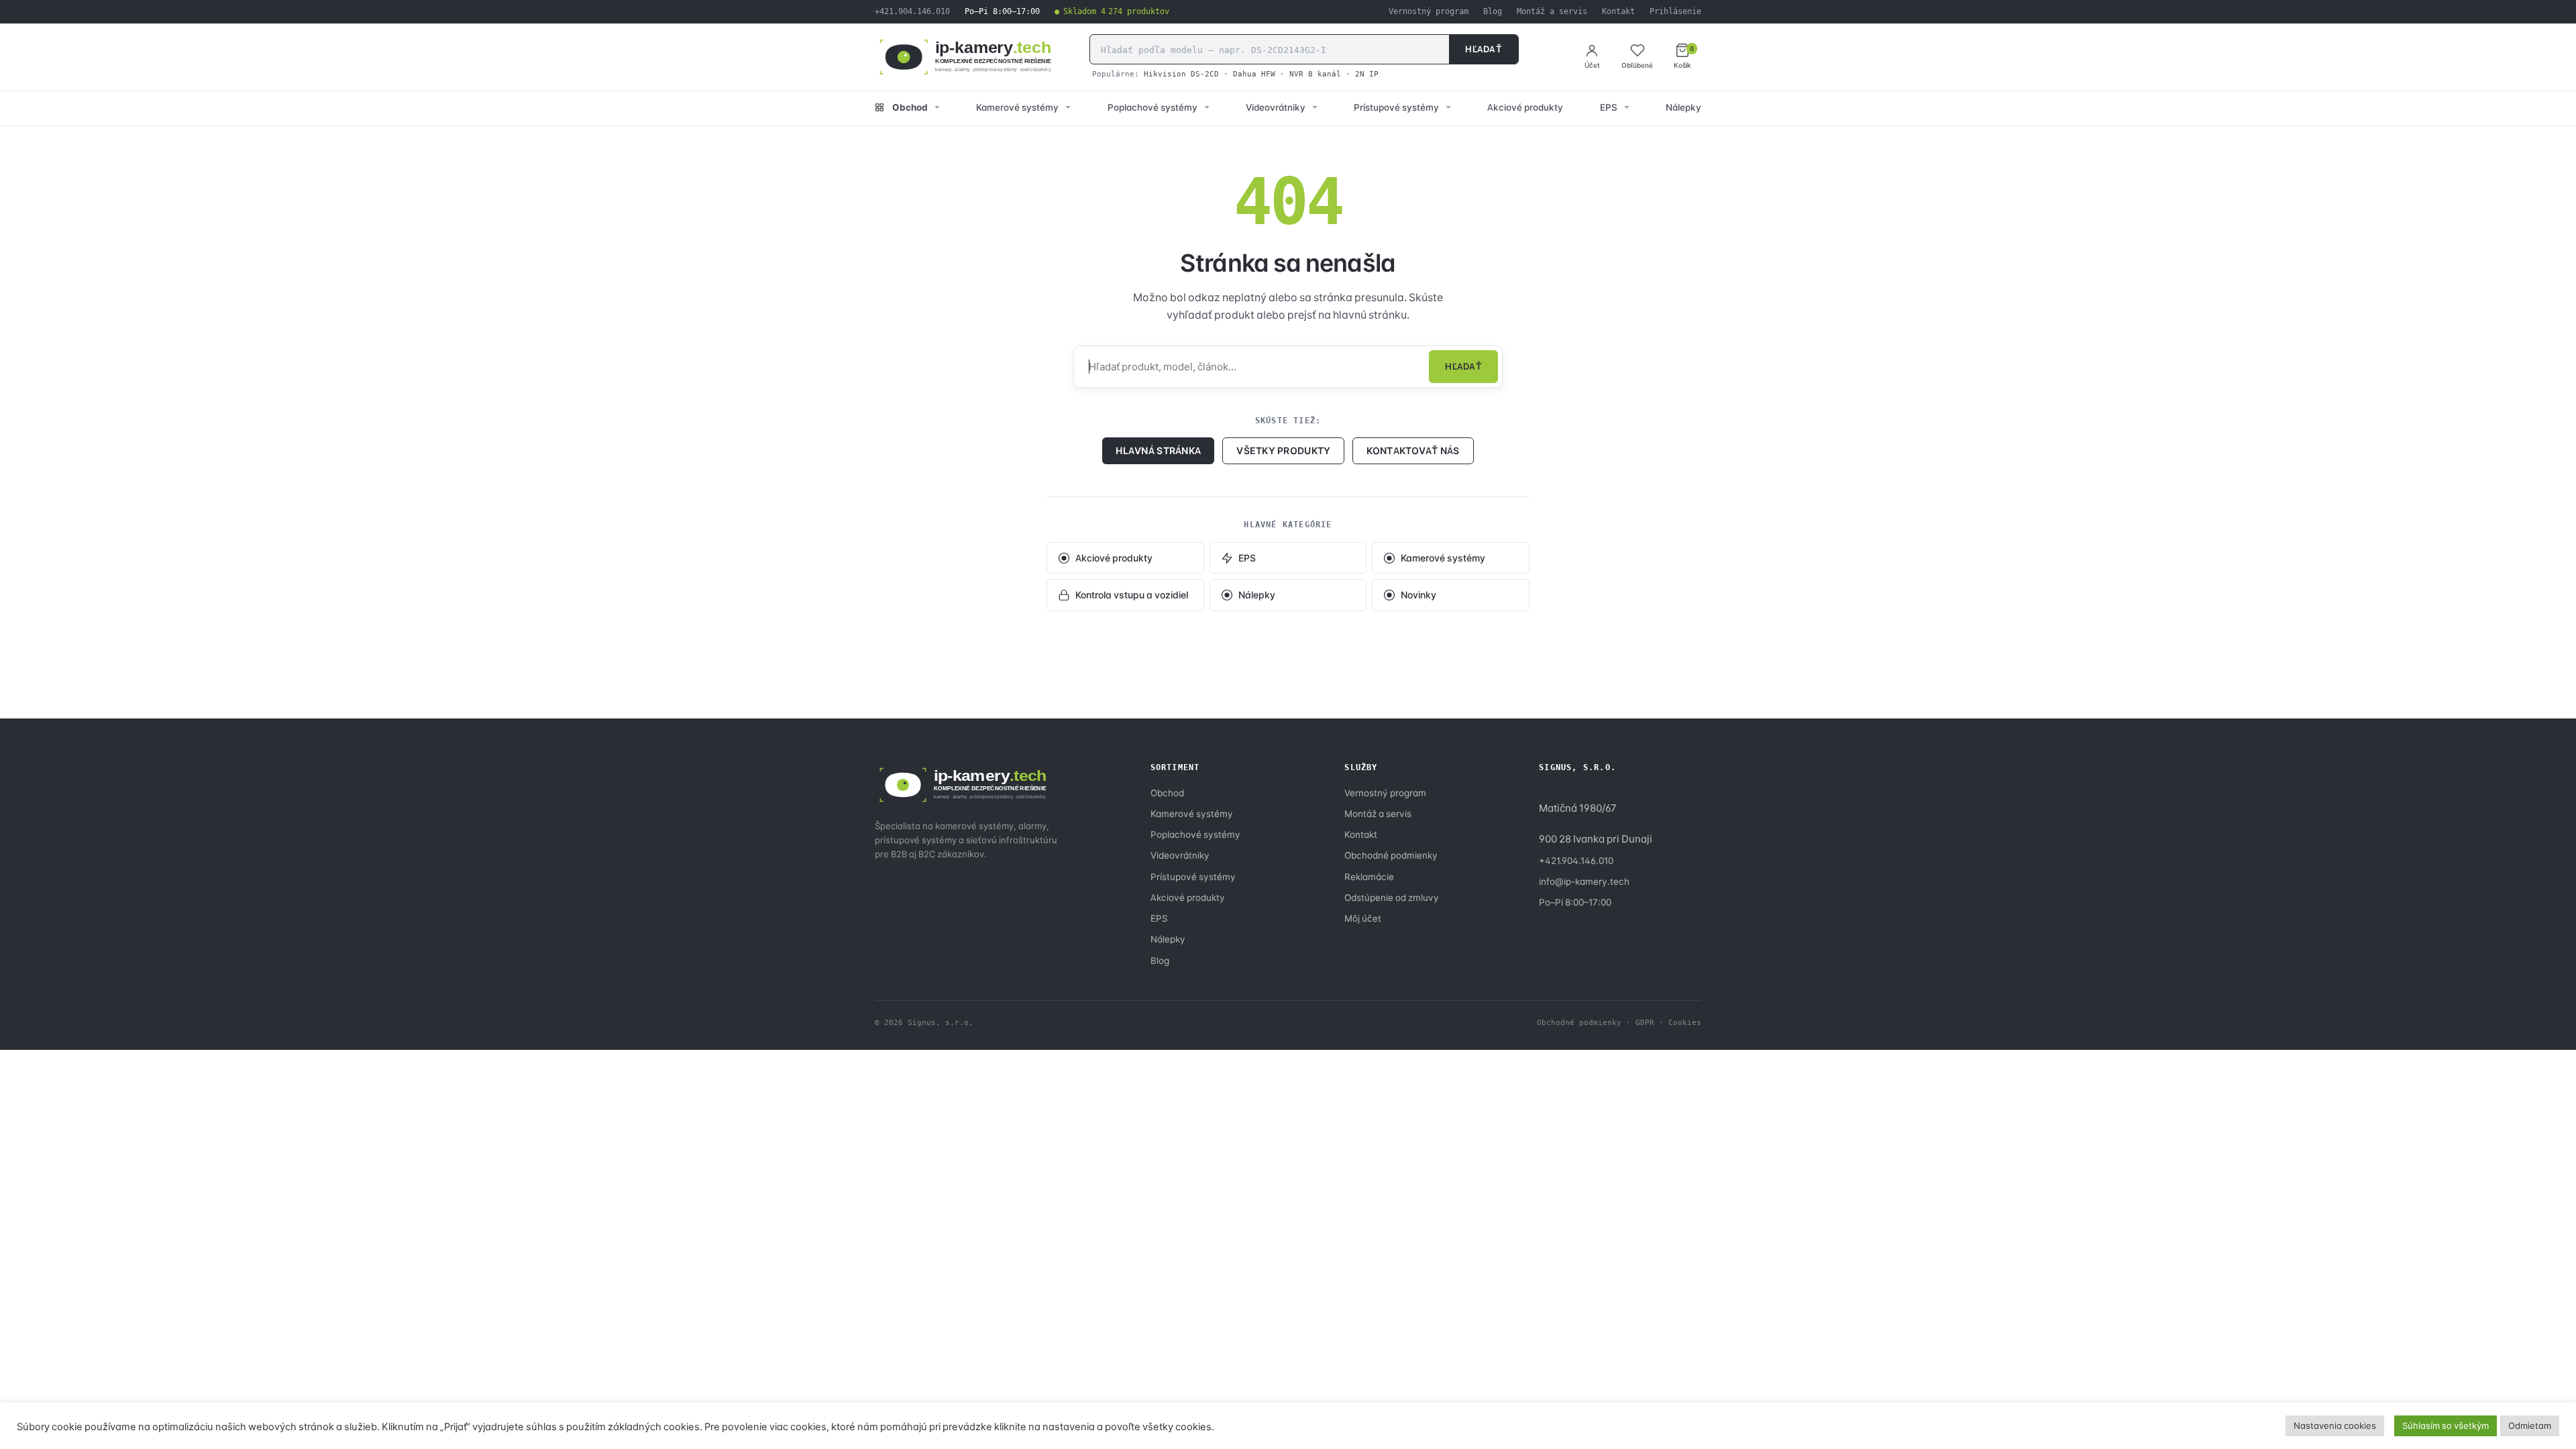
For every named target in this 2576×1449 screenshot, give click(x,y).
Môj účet (1363, 918)
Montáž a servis (1552, 11)
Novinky (1418, 595)
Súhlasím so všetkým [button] (2446, 1426)
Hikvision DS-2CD (1181, 74)
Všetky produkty (1283, 450)
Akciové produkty (1525, 107)
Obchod (910, 107)
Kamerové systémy (1017, 107)
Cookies (1685, 1022)
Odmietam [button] (2530, 1426)
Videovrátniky (1276, 107)
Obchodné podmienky (1391, 855)
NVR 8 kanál (1315, 74)
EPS (1609, 107)
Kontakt (1618, 11)
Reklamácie (1369, 877)
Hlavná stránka (1158, 450)
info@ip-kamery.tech (1584, 881)
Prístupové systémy (1396, 107)
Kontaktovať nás (1413, 450)
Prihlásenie (1675, 11)
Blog (1493, 11)
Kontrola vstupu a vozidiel (1132, 595)
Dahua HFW (1254, 74)
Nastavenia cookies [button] (2335, 1426)
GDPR (1645, 1022)
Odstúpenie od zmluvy (1392, 898)
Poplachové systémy (1152, 107)
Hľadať (1484, 49)
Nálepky (1683, 107)
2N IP (1367, 74)
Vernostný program (1429, 11)
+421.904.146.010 (912, 11)
